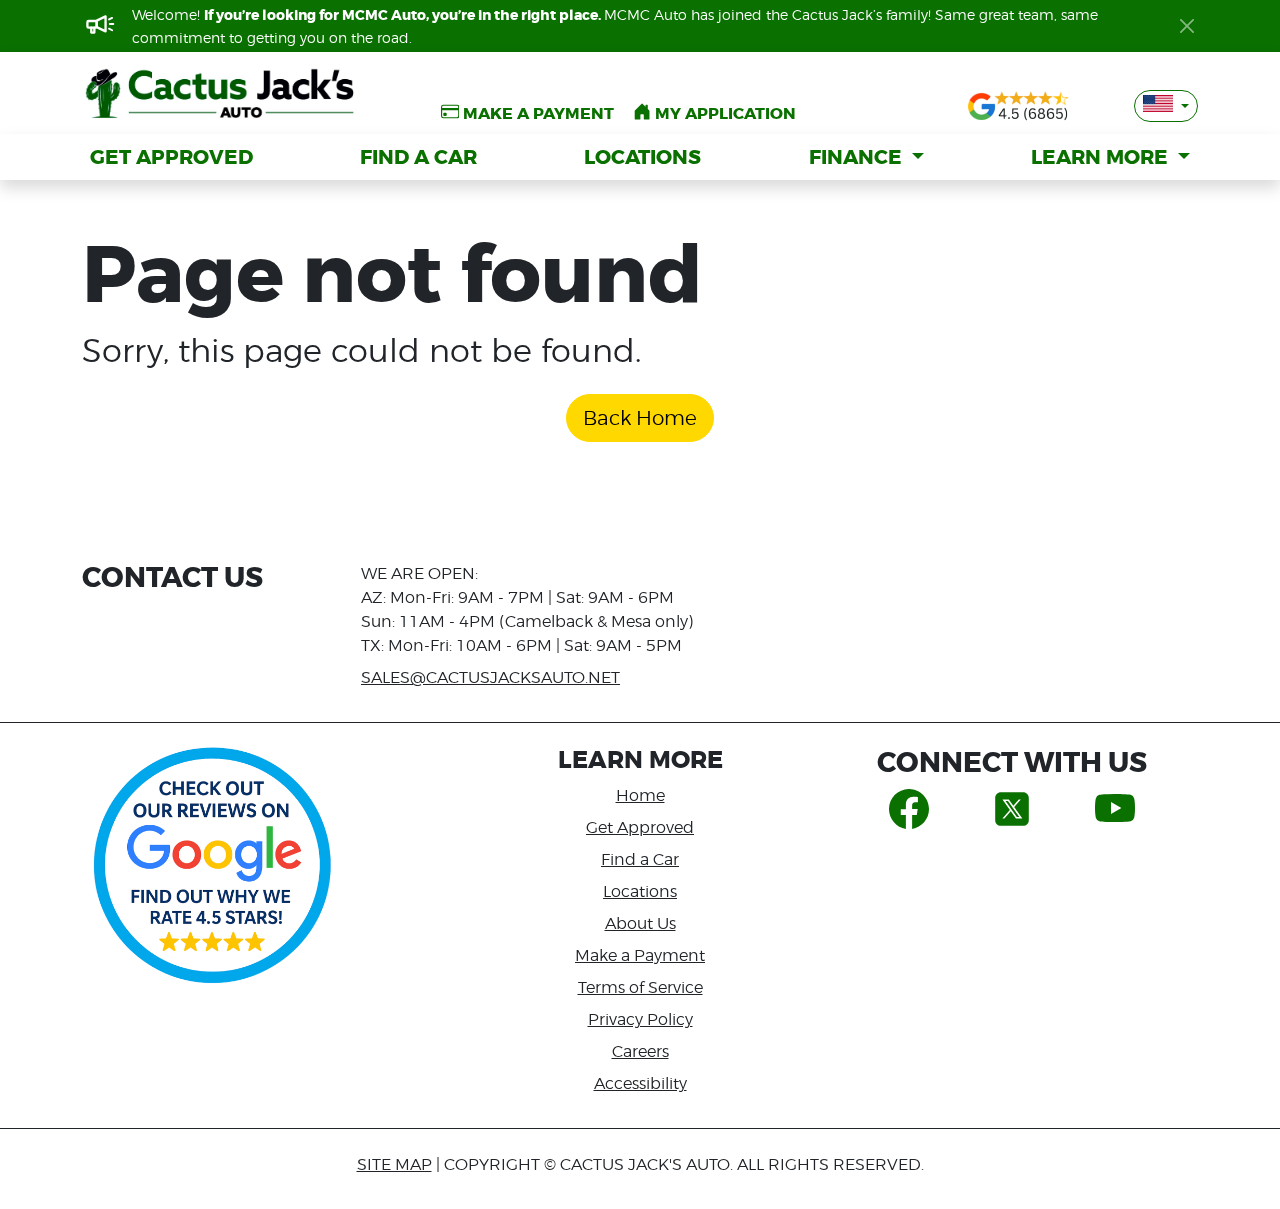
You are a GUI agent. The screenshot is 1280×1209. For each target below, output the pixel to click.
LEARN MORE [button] (1102, 157)
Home (640, 795)
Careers (640, 1051)
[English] (1166, 106)
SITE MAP (394, 1164)
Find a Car (640, 859)
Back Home (640, 418)
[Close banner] (1187, 26)
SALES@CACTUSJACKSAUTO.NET (490, 677)
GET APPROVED (171, 157)
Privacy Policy (640, 1019)
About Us (640, 923)
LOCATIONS (642, 157)
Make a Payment (640, 955)
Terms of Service (640, 987)
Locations (640, 891)
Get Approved (640, 827)
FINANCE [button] (858, 157)
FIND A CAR (418, 157)
